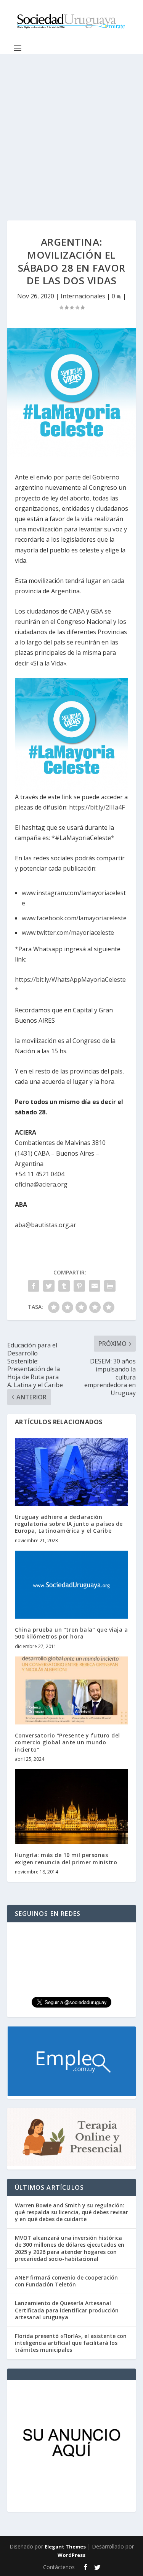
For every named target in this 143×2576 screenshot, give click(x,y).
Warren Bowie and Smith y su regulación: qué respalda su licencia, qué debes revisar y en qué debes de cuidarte (71, 2212)
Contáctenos (59, 2567)
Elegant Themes (65, 2547)
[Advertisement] (71, 130)
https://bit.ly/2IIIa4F (97, 807)
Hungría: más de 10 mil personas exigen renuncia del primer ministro (66, 1858)
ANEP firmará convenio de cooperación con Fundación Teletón (66, 2281)
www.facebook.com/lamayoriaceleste (74, 918)
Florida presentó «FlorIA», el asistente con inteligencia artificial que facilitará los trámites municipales (71, 2343)
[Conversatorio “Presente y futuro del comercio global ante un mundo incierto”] (72, 1691)
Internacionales (83, 296)
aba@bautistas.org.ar (46, 1225)
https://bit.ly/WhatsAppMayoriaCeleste (70, 980)
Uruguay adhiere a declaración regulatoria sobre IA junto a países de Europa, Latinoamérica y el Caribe (69, 1524)
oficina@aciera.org (41, 1184)
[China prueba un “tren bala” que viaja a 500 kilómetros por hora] (72, 1585)
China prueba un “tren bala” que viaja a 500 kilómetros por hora (71, 1633)
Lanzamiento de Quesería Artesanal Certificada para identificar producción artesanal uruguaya (67, 2310)
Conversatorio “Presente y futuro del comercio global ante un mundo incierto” (67, 1742)
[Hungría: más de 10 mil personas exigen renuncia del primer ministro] (72, 1807)
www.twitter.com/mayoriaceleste (68, 933)
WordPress (71, 2555)
